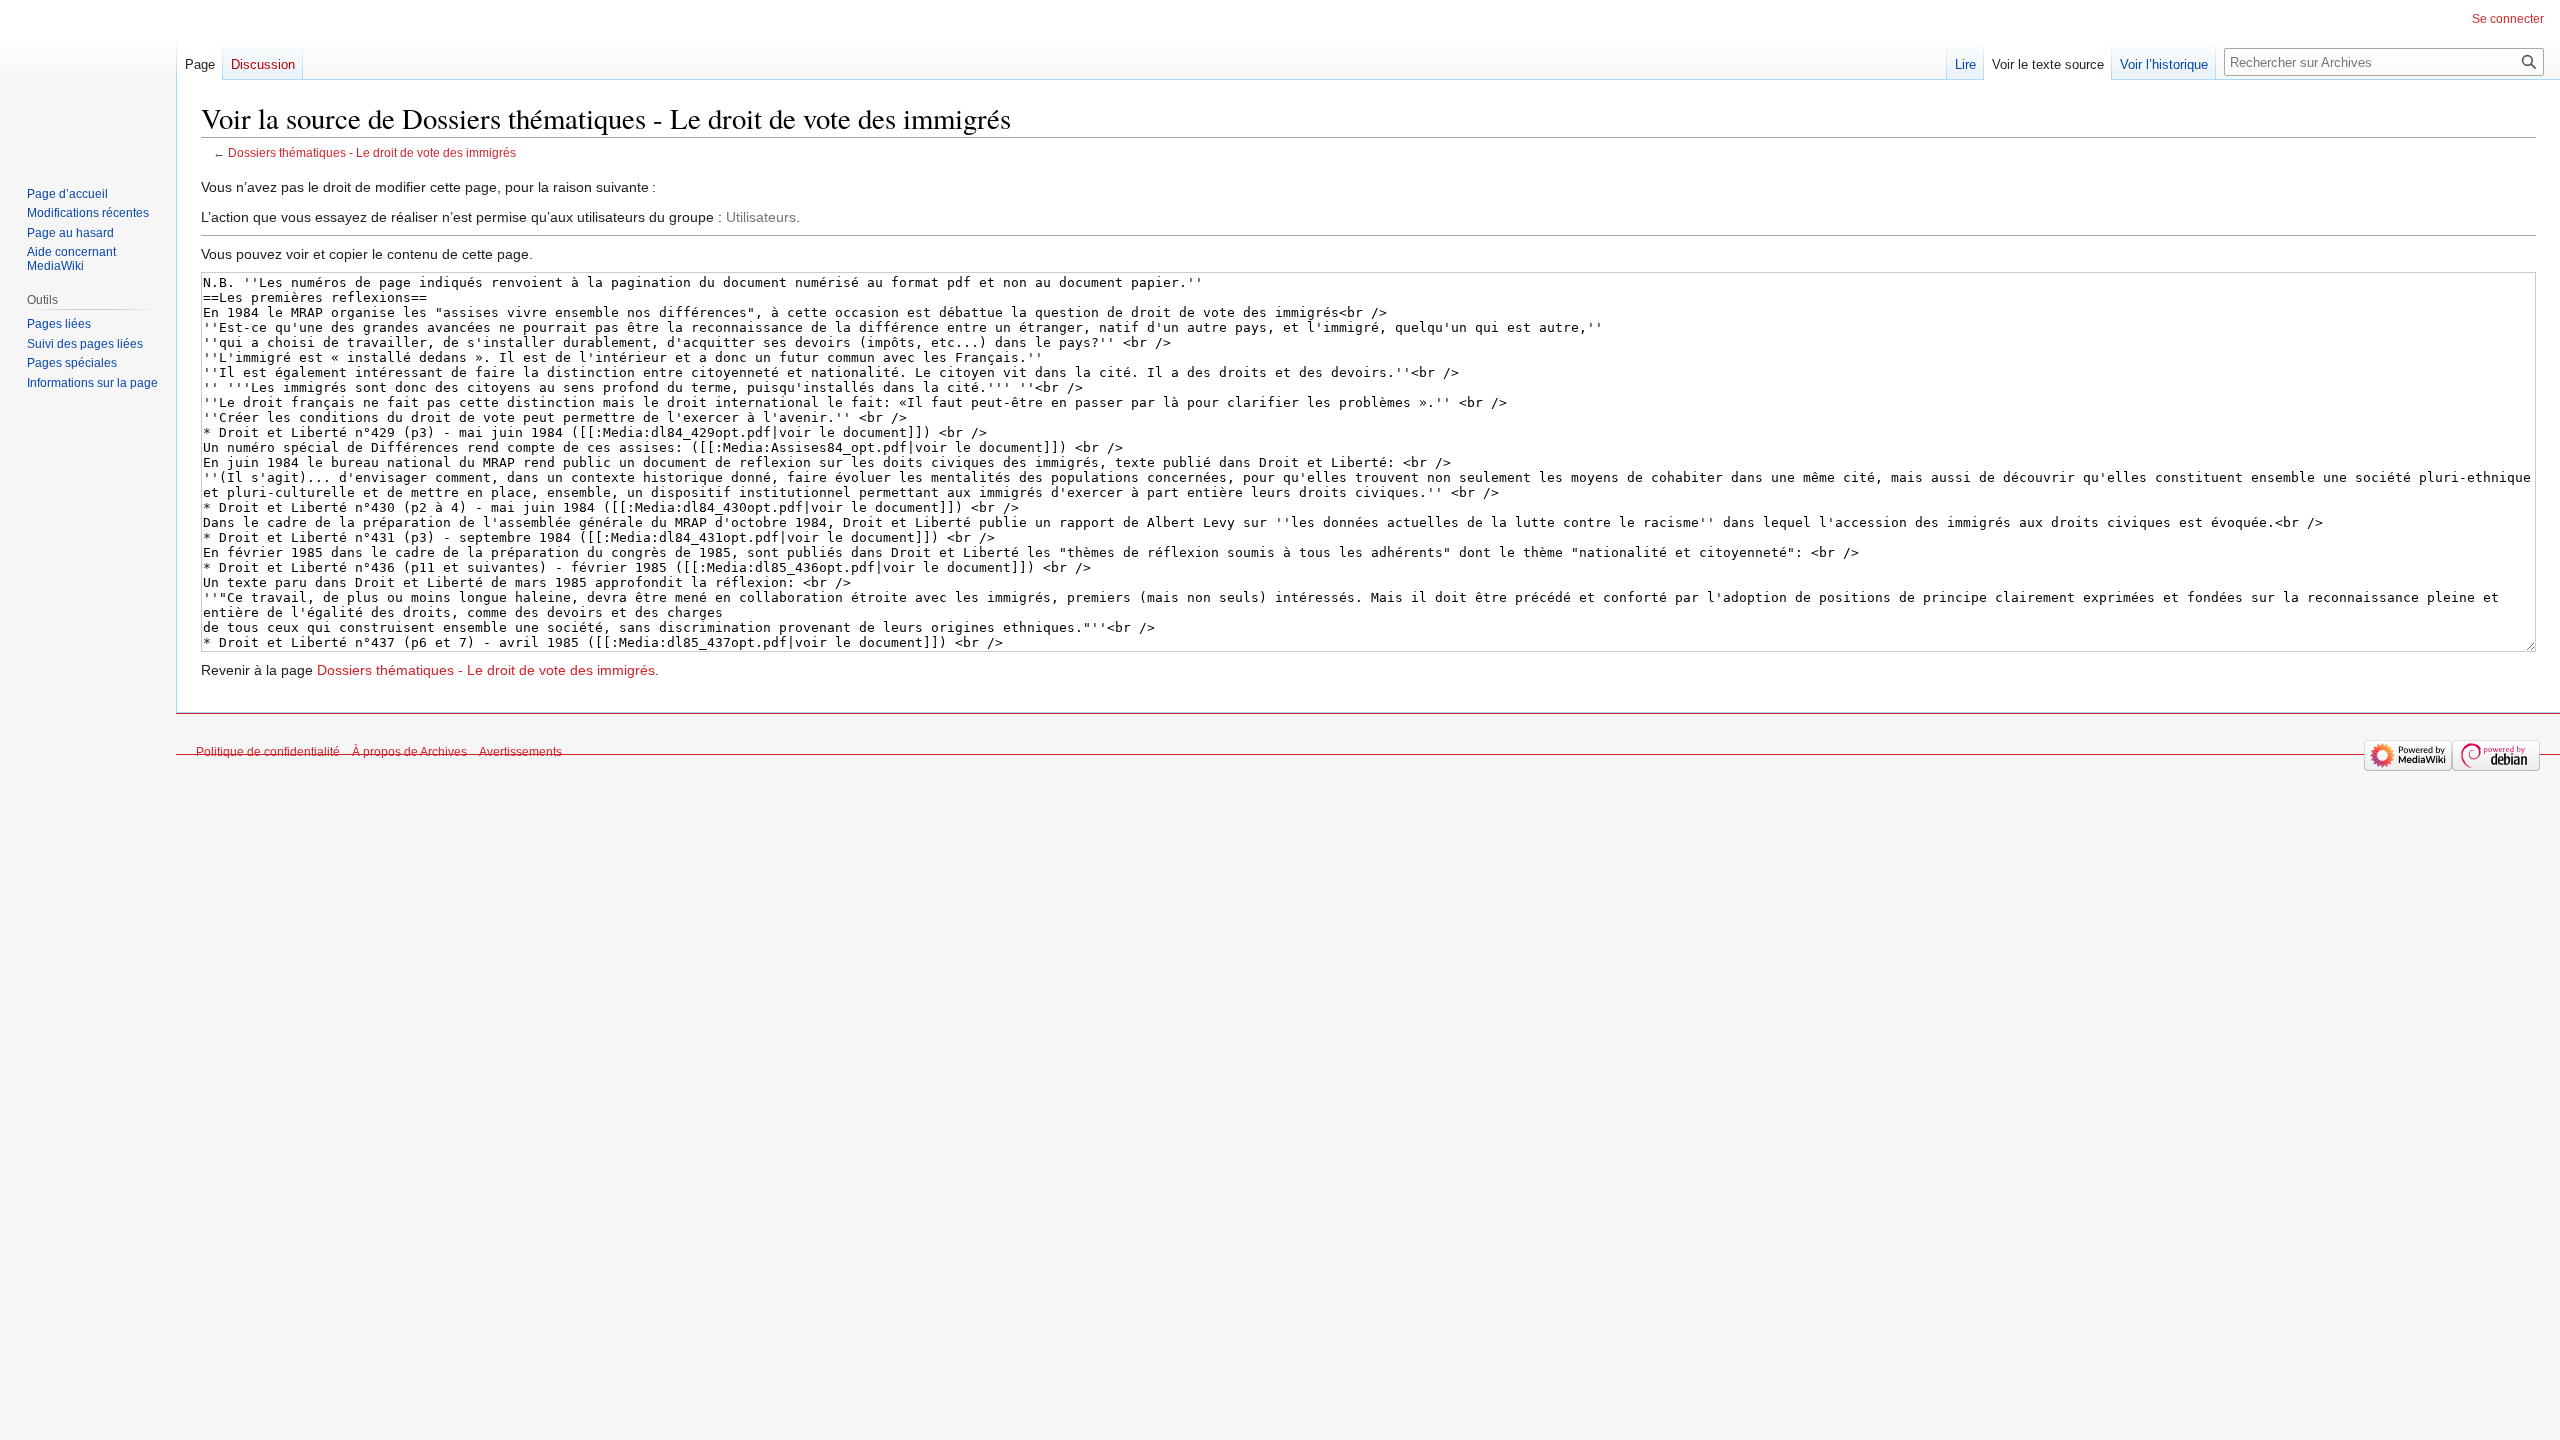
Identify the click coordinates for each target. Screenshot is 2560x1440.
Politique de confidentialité (268, 752)
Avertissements (520, 752)
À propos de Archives (409, 752)
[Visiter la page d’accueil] (88, 80)
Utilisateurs (761, 217)
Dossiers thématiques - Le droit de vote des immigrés (372, 152)
